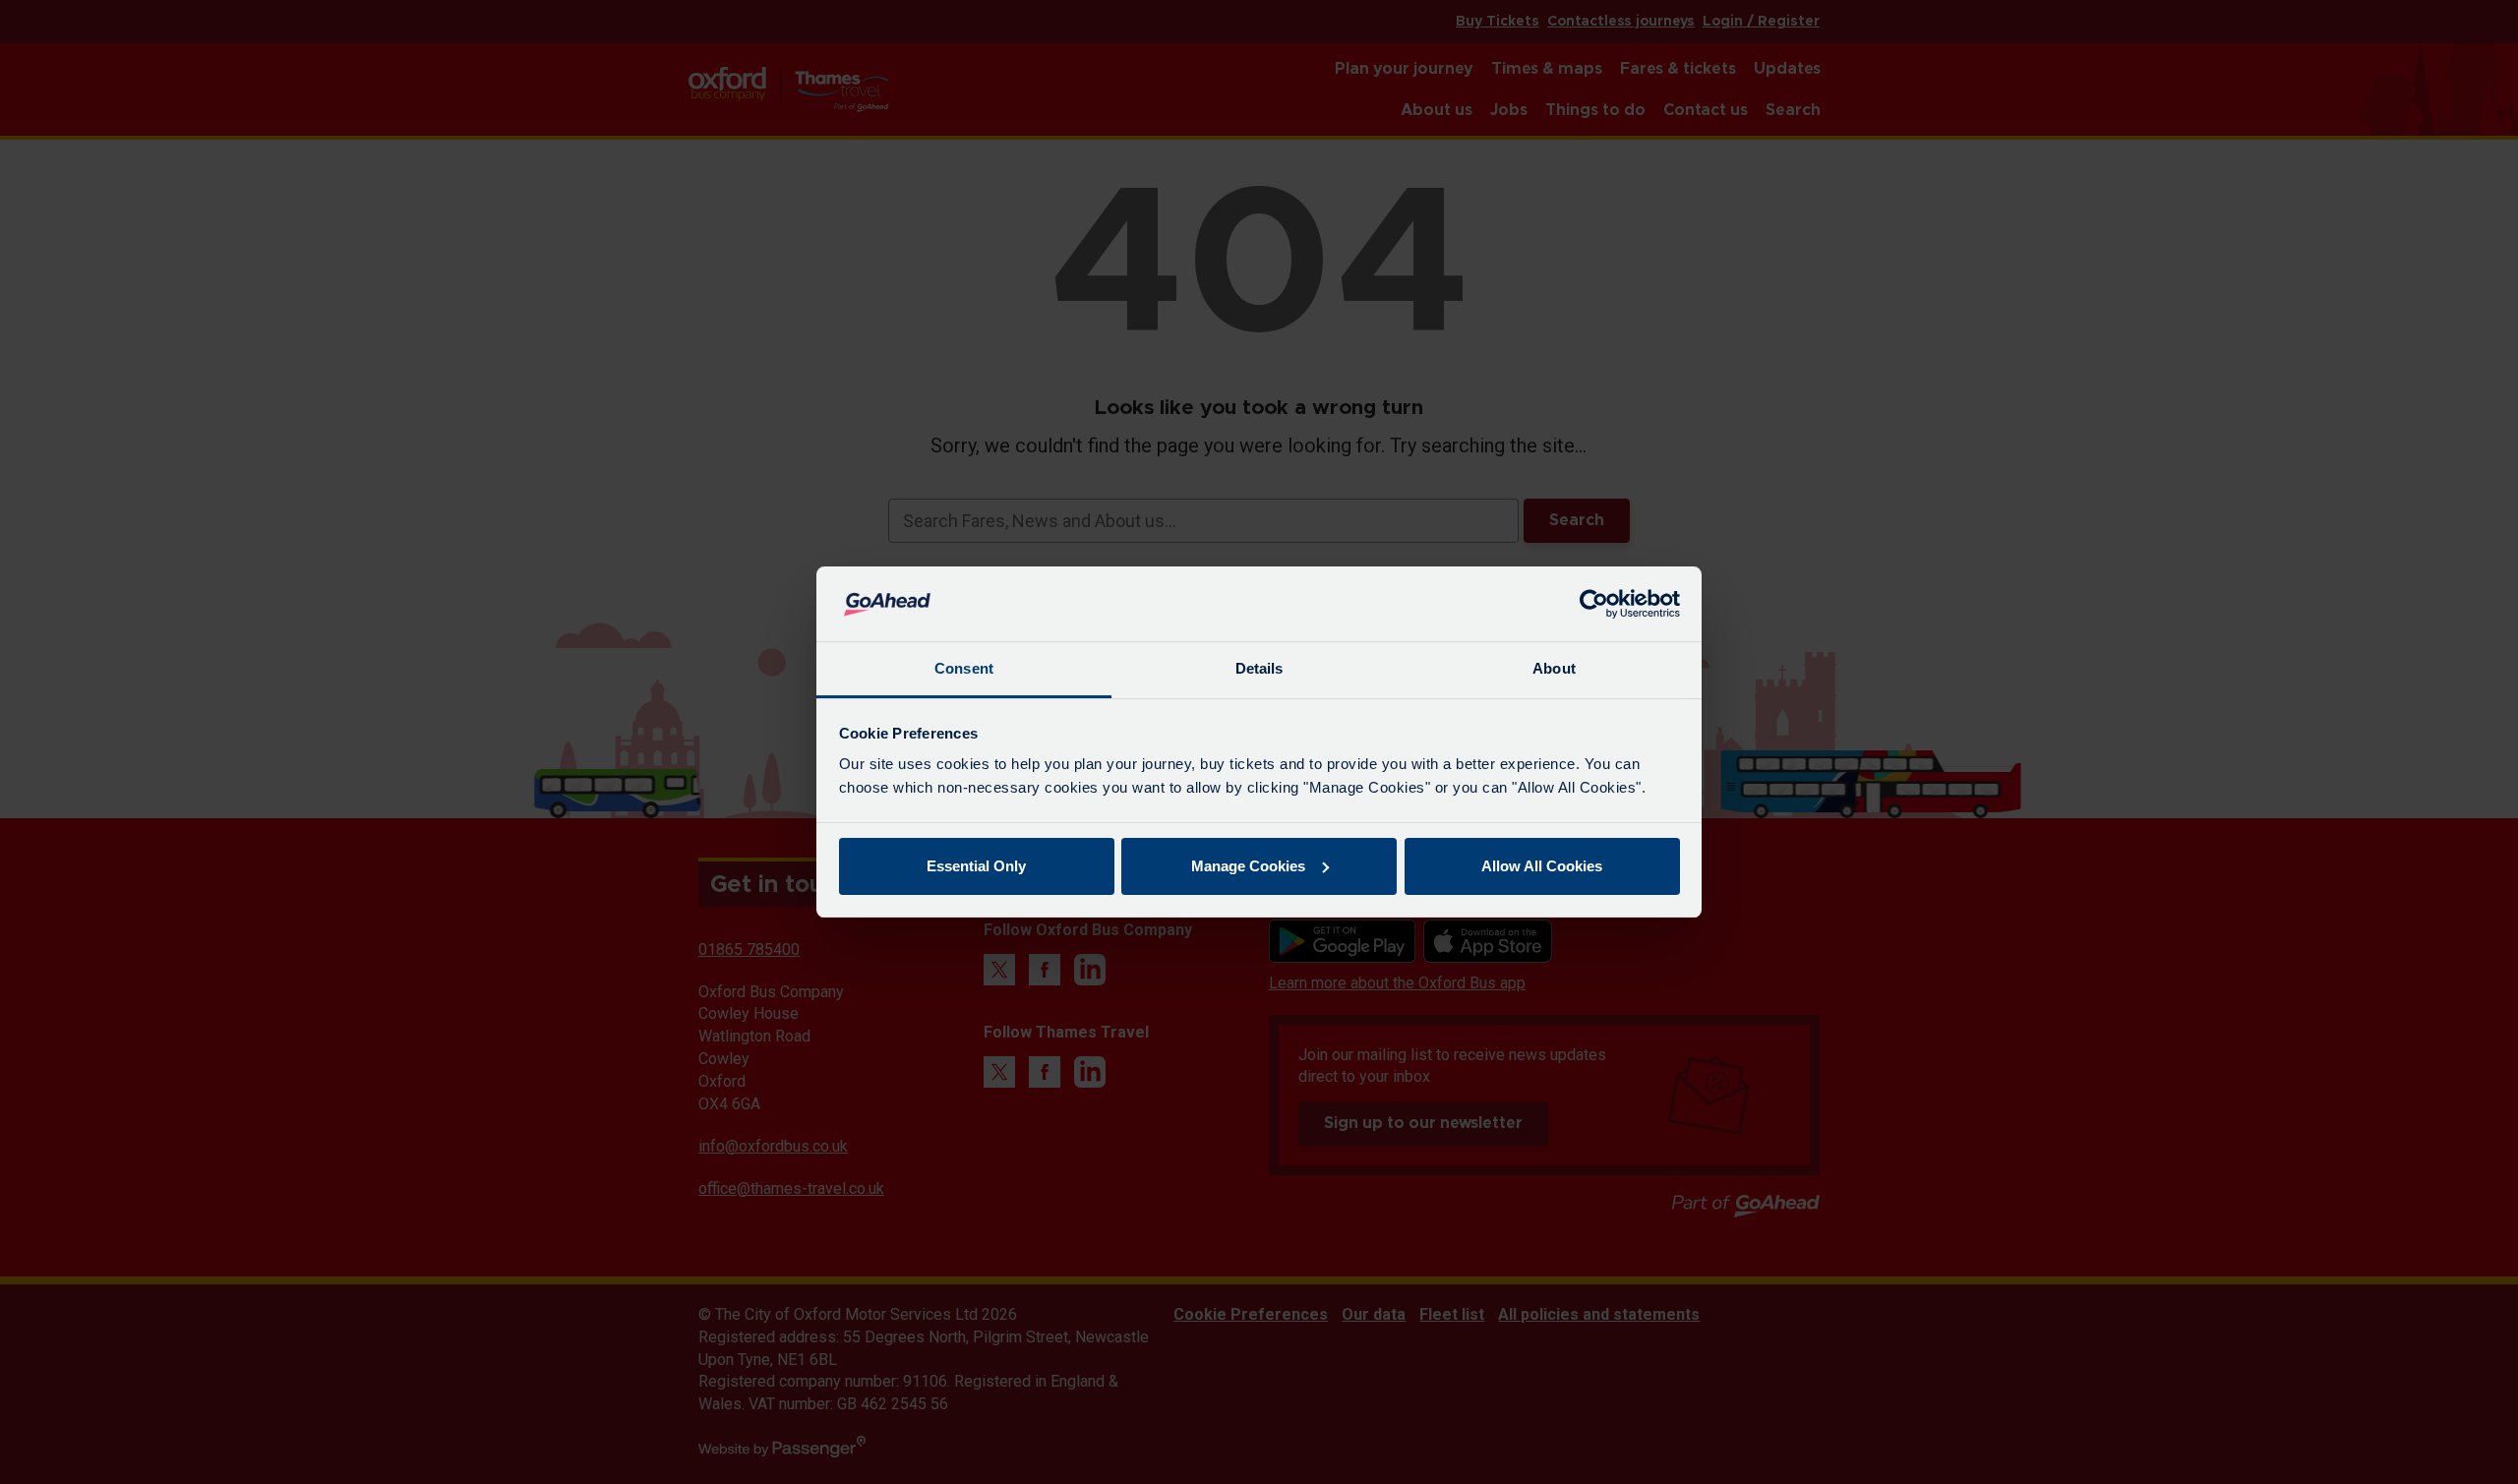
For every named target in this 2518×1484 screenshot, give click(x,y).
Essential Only (976, 866)
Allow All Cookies (1542, 866)
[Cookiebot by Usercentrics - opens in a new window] (1594, 604)
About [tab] (1554, 668)
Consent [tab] (964, 668)
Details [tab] (1259, 668)
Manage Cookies (1248, 866)
